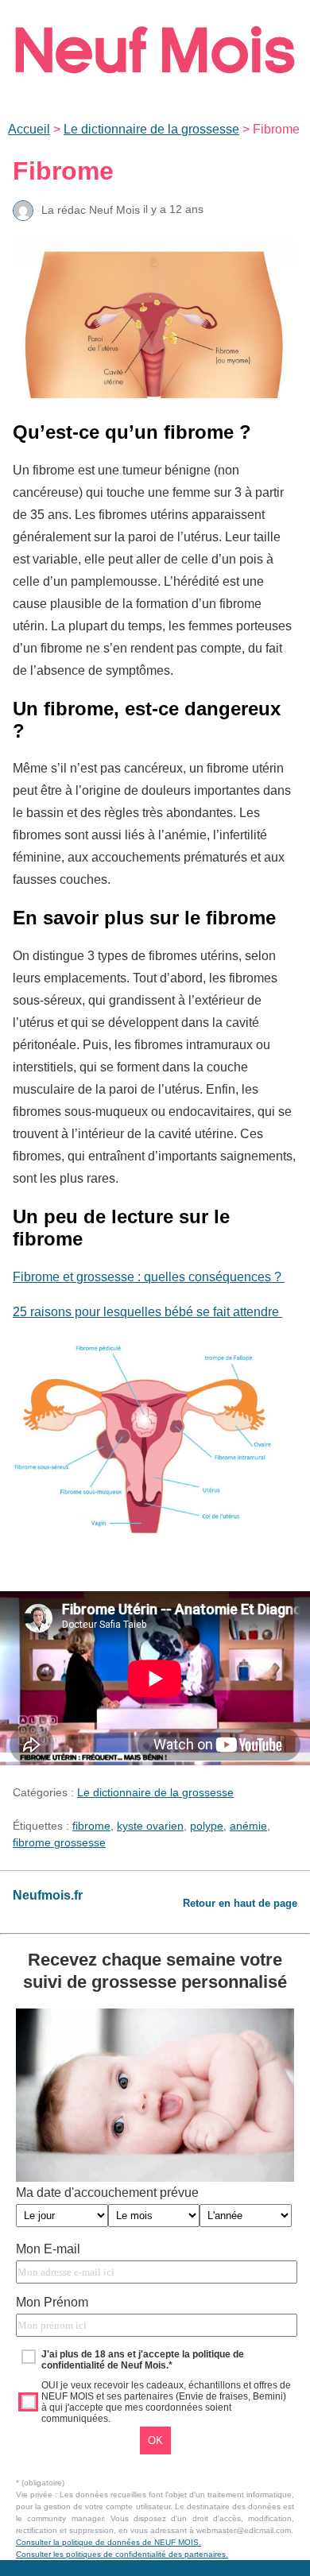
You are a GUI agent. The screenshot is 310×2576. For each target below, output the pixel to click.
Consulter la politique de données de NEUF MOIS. (108, 2542)
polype (207, 1826)
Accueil (29, 129)
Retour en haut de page (240, 1903)
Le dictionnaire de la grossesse (151, 129)
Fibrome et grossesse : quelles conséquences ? (149, 1277)
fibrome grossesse (59, 1842)
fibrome (91, 1826)
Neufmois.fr (48, 1895)
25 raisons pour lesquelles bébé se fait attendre (147, 1312)
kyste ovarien (150, 1826)
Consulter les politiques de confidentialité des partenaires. (122, 2554)
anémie (248, 1826)
